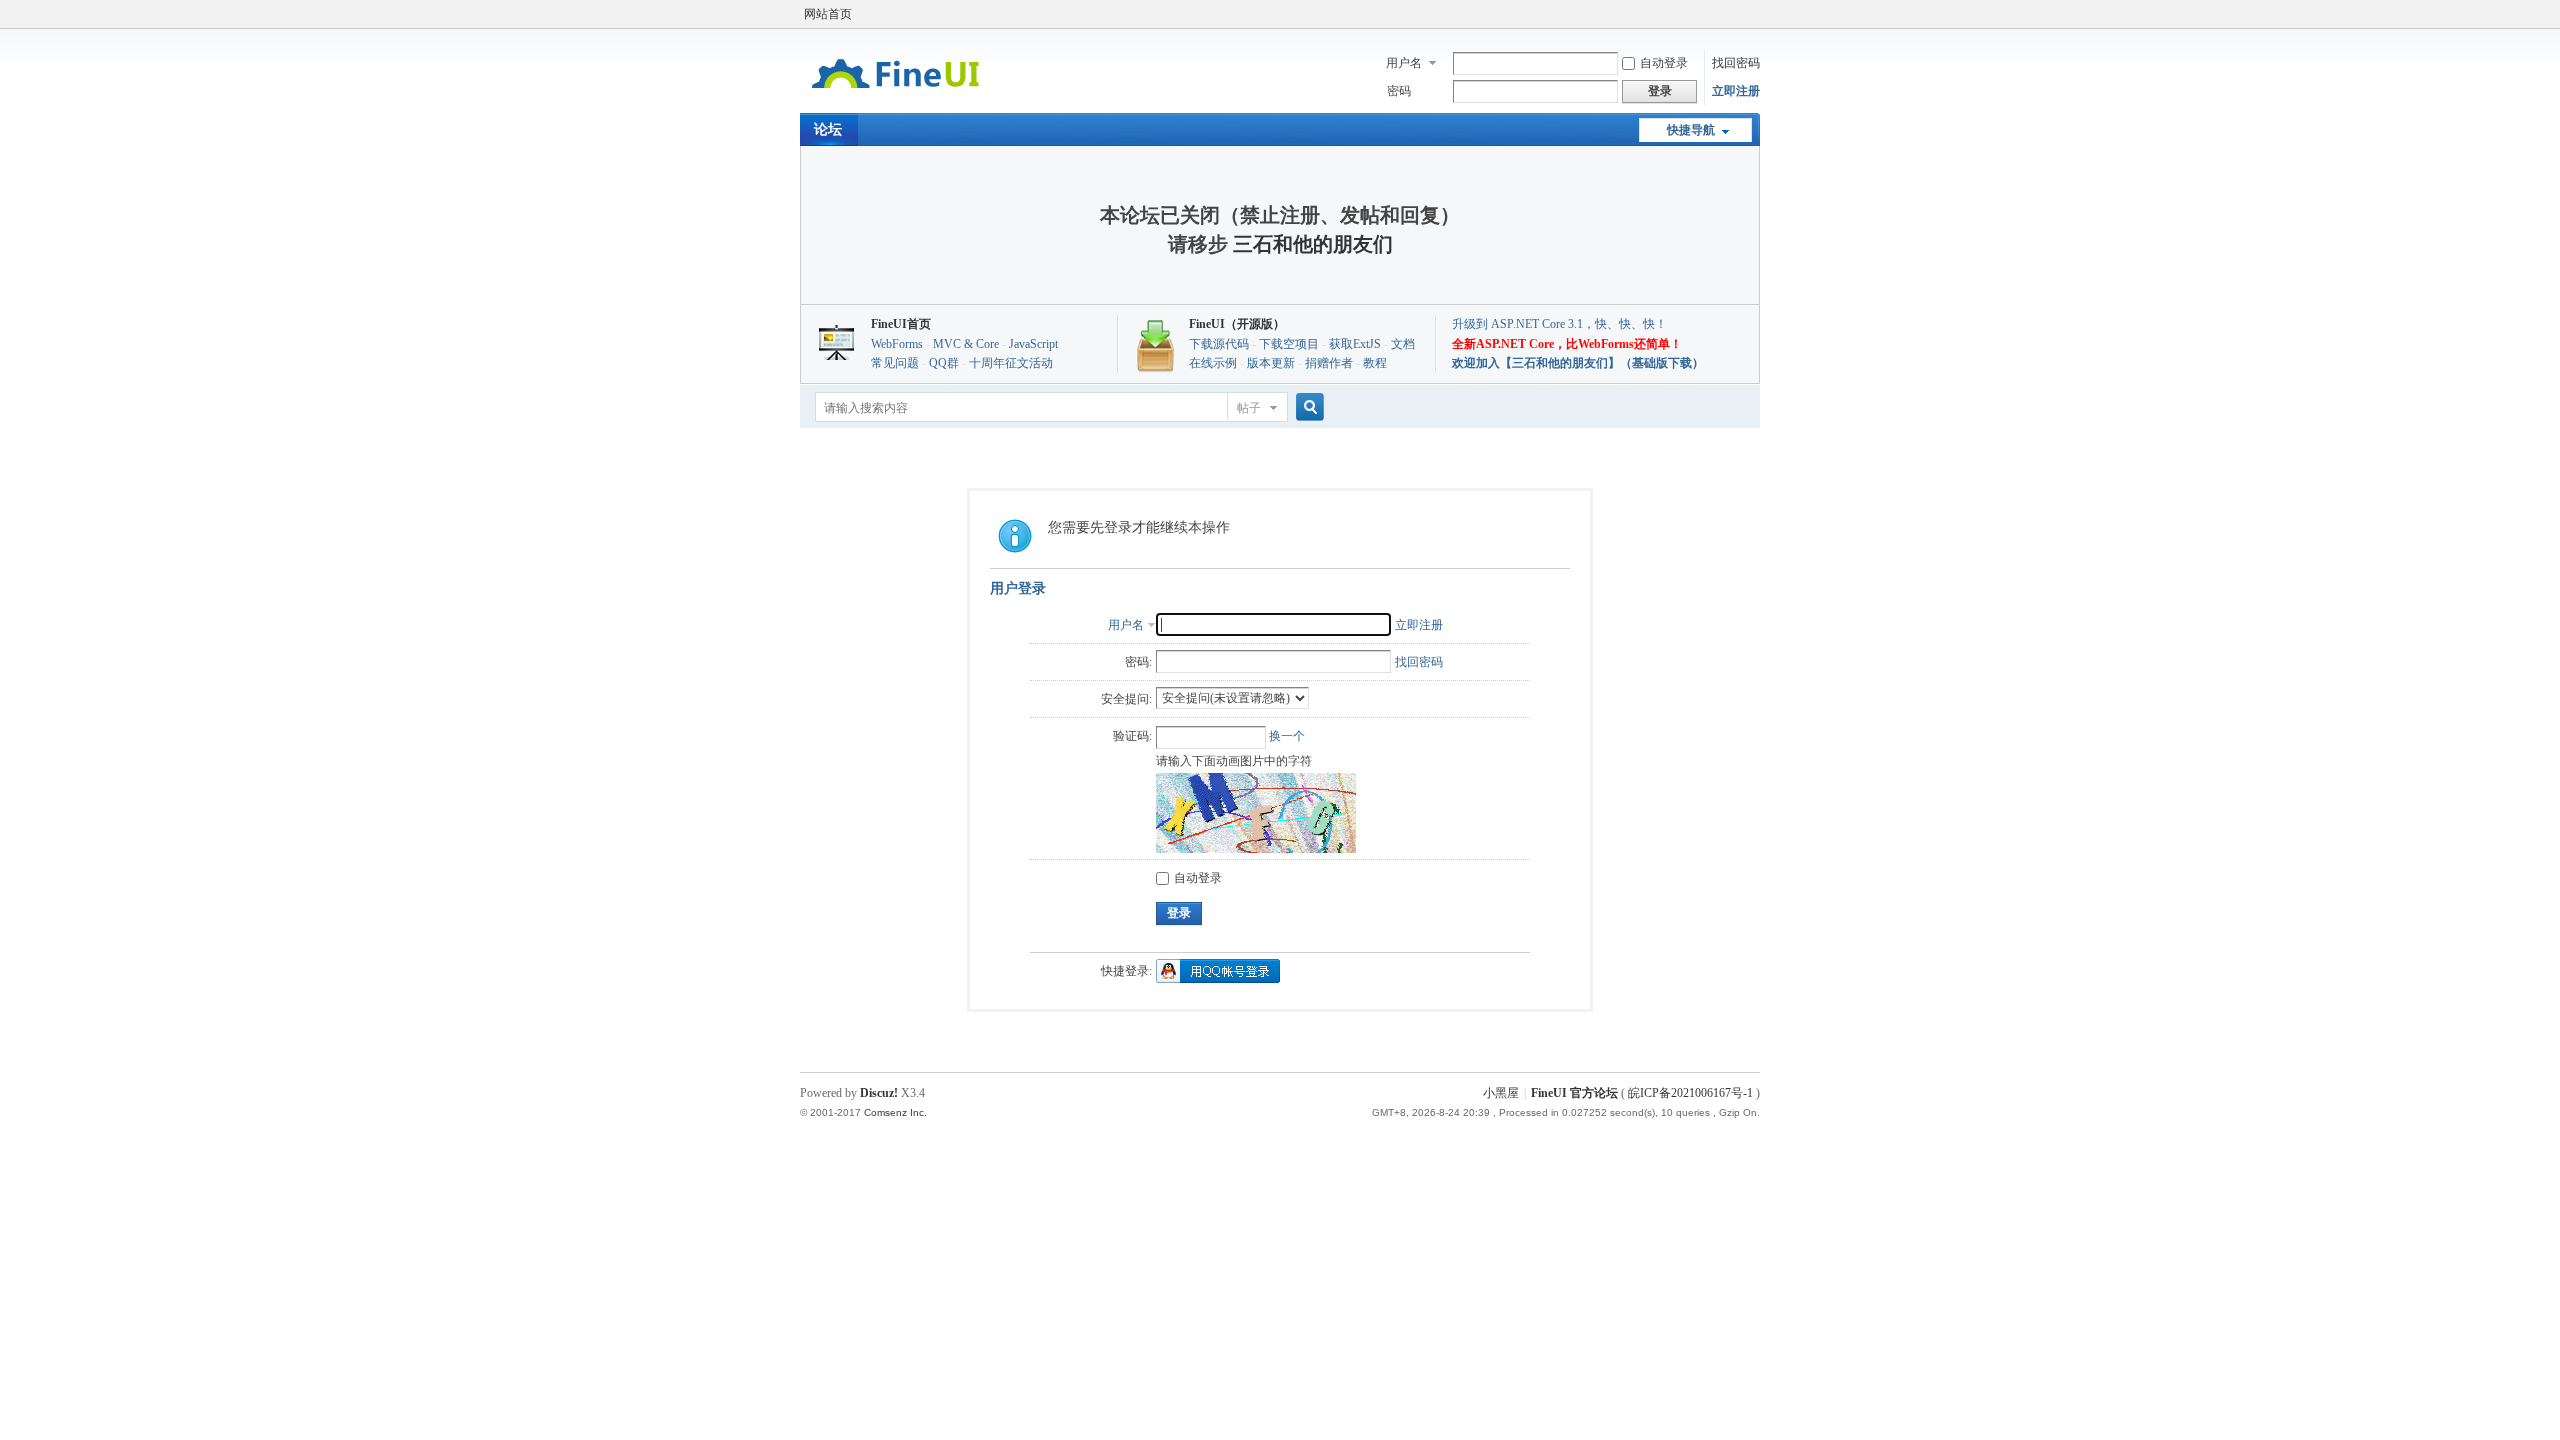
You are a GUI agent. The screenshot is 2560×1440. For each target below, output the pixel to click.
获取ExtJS (1355, 344)
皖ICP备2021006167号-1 (1690, 1093)
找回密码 (1736, 63)
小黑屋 (1501, 1093)
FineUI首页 (901, 324)
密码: (1138, 662)
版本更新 (1271, 363)
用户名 (1404, 63)
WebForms (897, 344)
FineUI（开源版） (1237, 324)
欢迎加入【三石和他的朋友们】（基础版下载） (1578, 363)
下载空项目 (1289, 344)
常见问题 (895, 363)
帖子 (1249, 408)
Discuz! (879, 1093)
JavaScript (1033, 344)
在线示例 (1213, 363)
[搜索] (1307, 407)
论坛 (828, 129)
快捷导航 (1691, 130)
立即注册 (1736, 91)
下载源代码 (1219, 344)
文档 (1403, 344)
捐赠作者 (1329, 363)
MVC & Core (966, 344)
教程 (1375, 363)
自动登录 (1664, 63)
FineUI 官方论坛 (1574, 1093)
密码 (1399, 91)
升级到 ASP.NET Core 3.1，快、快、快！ (1559, 324)
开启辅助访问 (1755, 14)
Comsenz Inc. (895, 1112)
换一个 (1287, 736)
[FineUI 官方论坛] (895, 101)
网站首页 (828, 14)
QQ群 (944, 363)
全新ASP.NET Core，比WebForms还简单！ (1567, 344)
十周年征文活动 (1011, 363)
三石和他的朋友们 (1313, 244)
